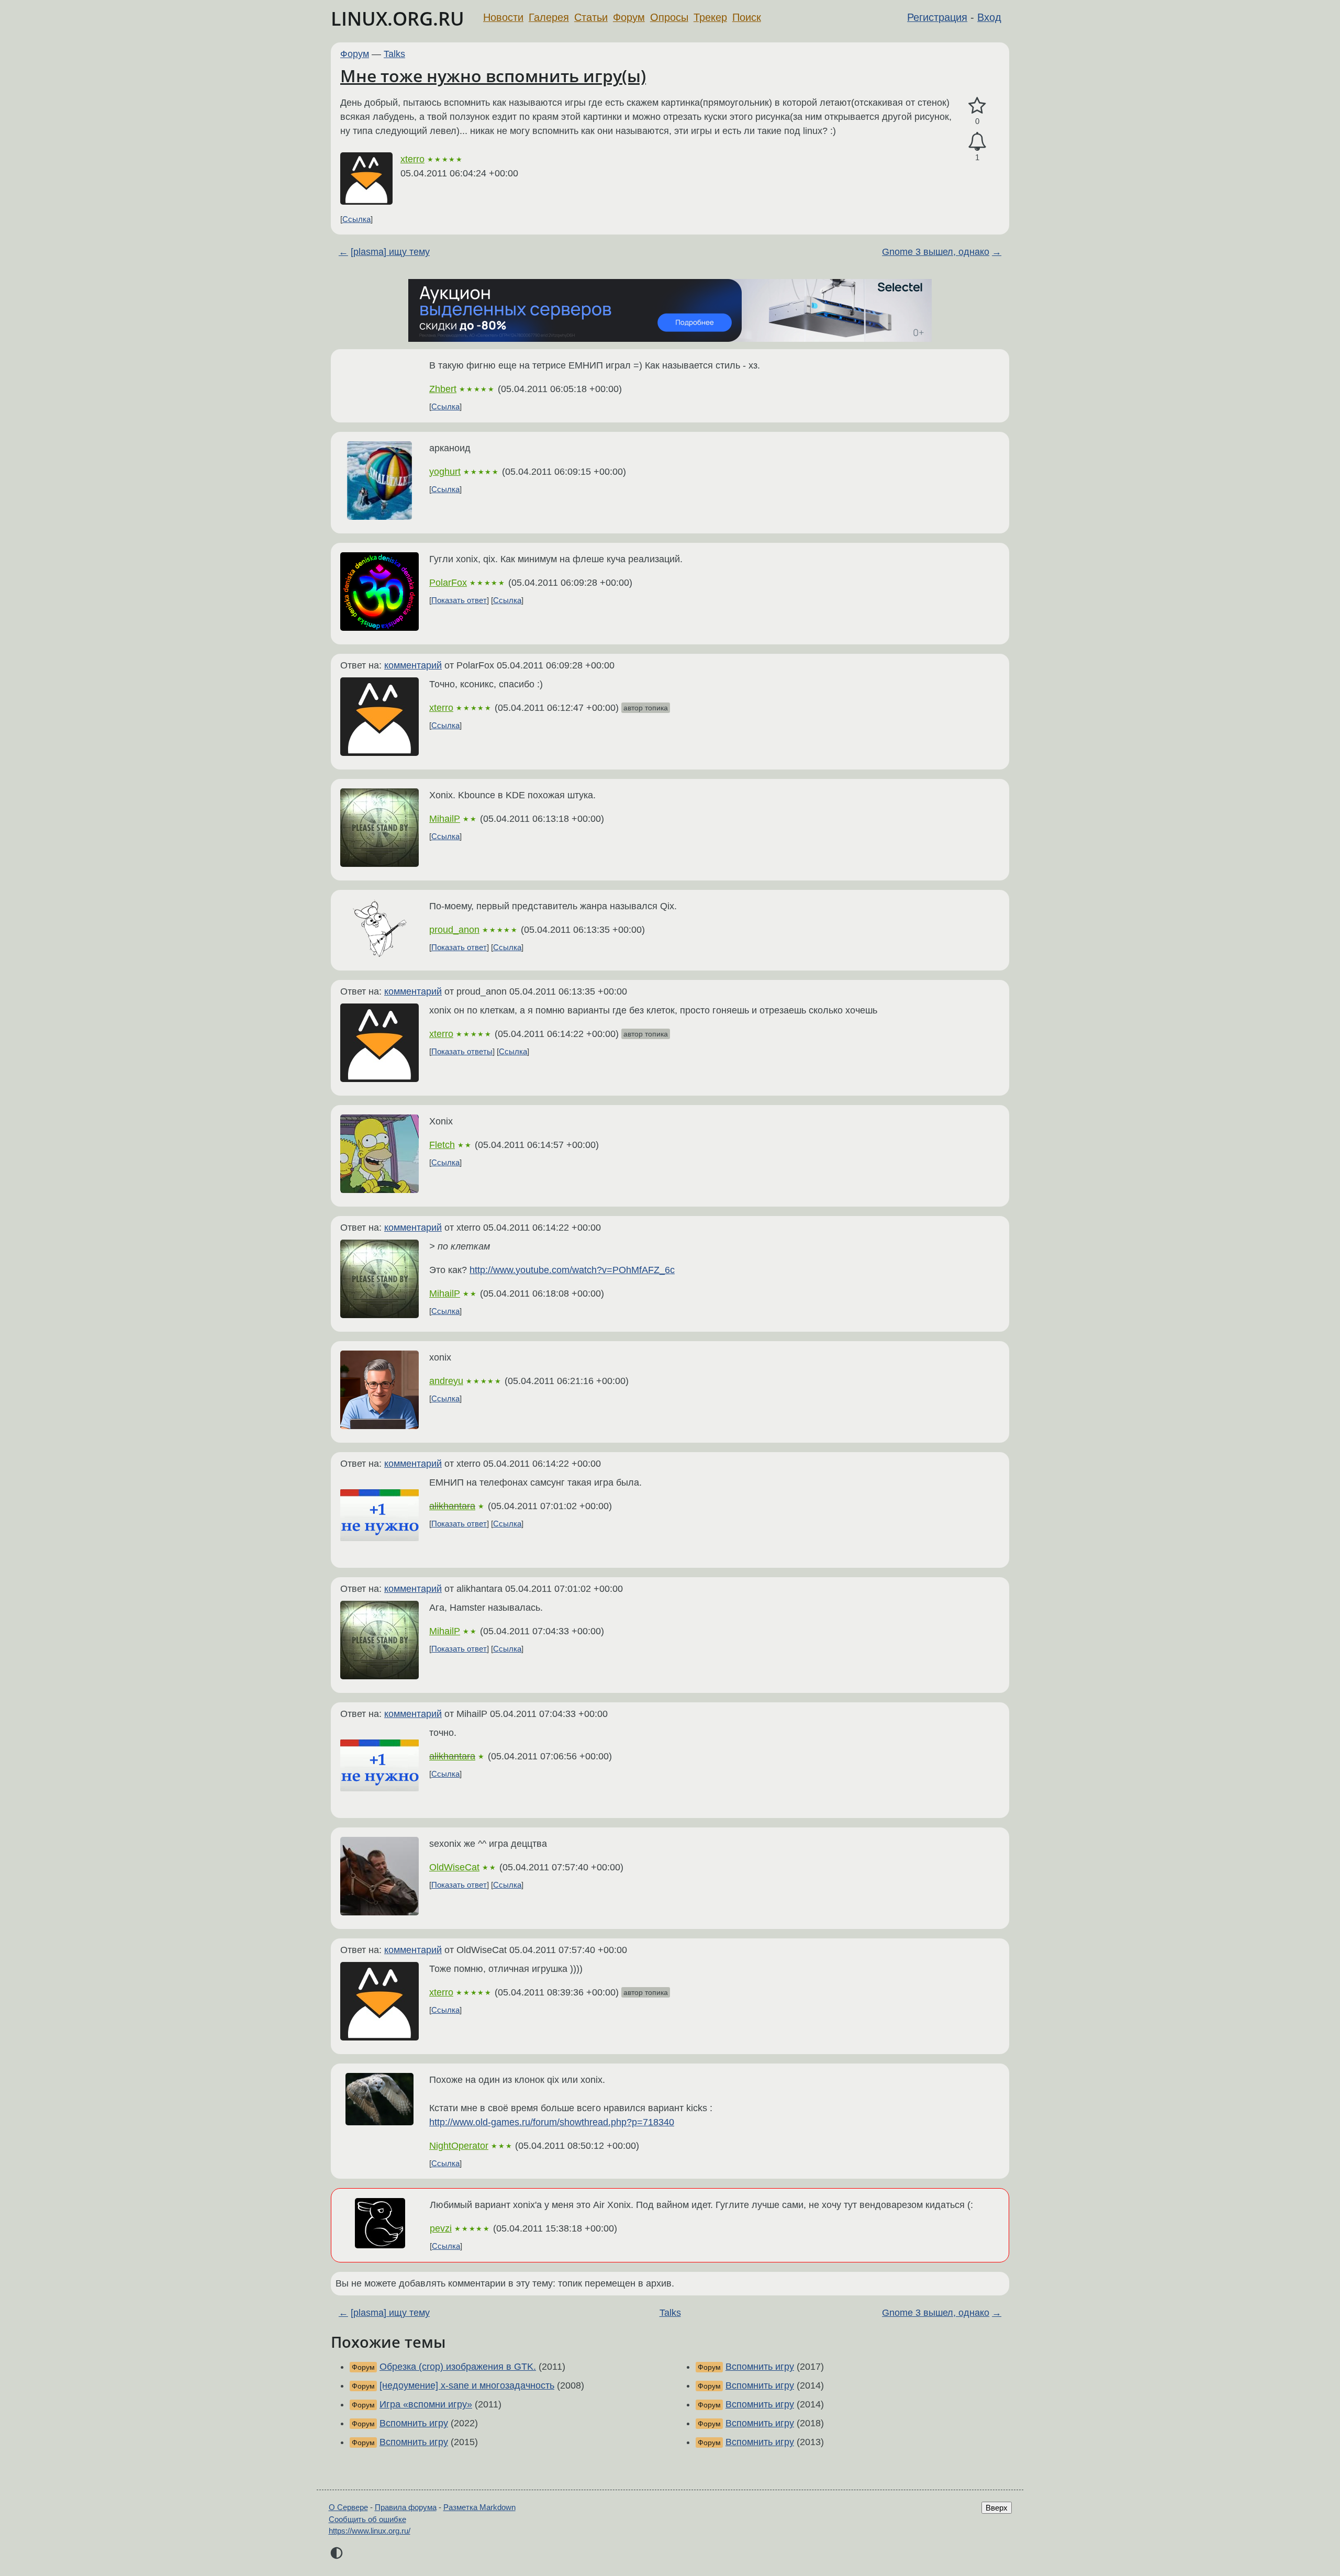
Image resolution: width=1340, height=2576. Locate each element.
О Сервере (348, 2507)
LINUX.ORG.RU (398, 19)
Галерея (549, 17)
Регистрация (937, 17)
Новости (503, 17)
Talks (394, 54)
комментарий (413, 665)
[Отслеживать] (977, 142)
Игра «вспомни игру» (426, 2404)
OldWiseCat (454, 1867)
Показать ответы (462, 1051)
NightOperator (459, 2146)
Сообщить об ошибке (367, 2519)
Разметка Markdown (479, 2507)
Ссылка (356, 219)
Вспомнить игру (414, 2423)
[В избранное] (977, 106)
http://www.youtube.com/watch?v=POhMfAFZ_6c (572, 1270)
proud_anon (454, 930)
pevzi (441, 2228)
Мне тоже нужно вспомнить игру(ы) (493, 76)
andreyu (446, 1381)
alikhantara (452, 1506)
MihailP (445, 819)
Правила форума (406, 2507)
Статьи (591, 17)
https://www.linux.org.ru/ (370, 2531)
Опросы (669, 17)
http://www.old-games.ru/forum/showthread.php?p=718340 (552, 2122)
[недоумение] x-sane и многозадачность (467, 2385)
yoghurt (445, 472)
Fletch (442, 1145)
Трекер (710, 17)
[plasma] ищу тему (390, 252)
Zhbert (443, 389)
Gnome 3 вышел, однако (936, 252)
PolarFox (448, 583)
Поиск (747, 17)
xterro (412, 159)
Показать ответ (459, 600)
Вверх (997, 2508)
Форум (629, 17)
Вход (989, 17)
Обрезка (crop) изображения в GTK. (458, 2367)
